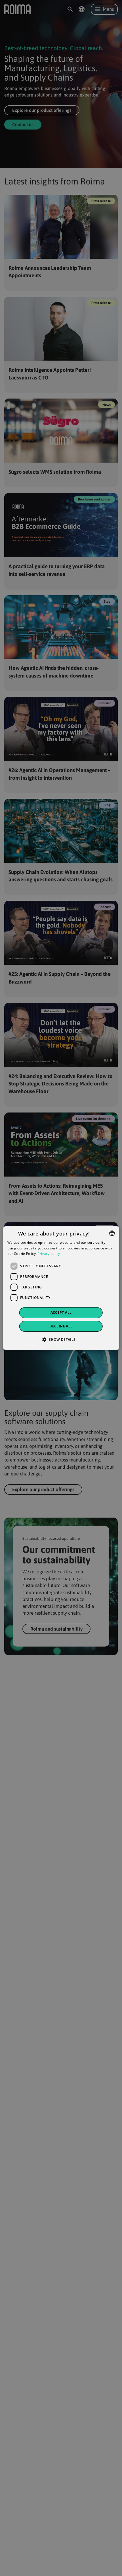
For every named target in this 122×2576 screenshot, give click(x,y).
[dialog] (61, 1288)
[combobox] (112, 1233)
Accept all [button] (61, 1312)
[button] (61, 1339)
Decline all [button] (61, 1326)
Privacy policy (49, 1254)
